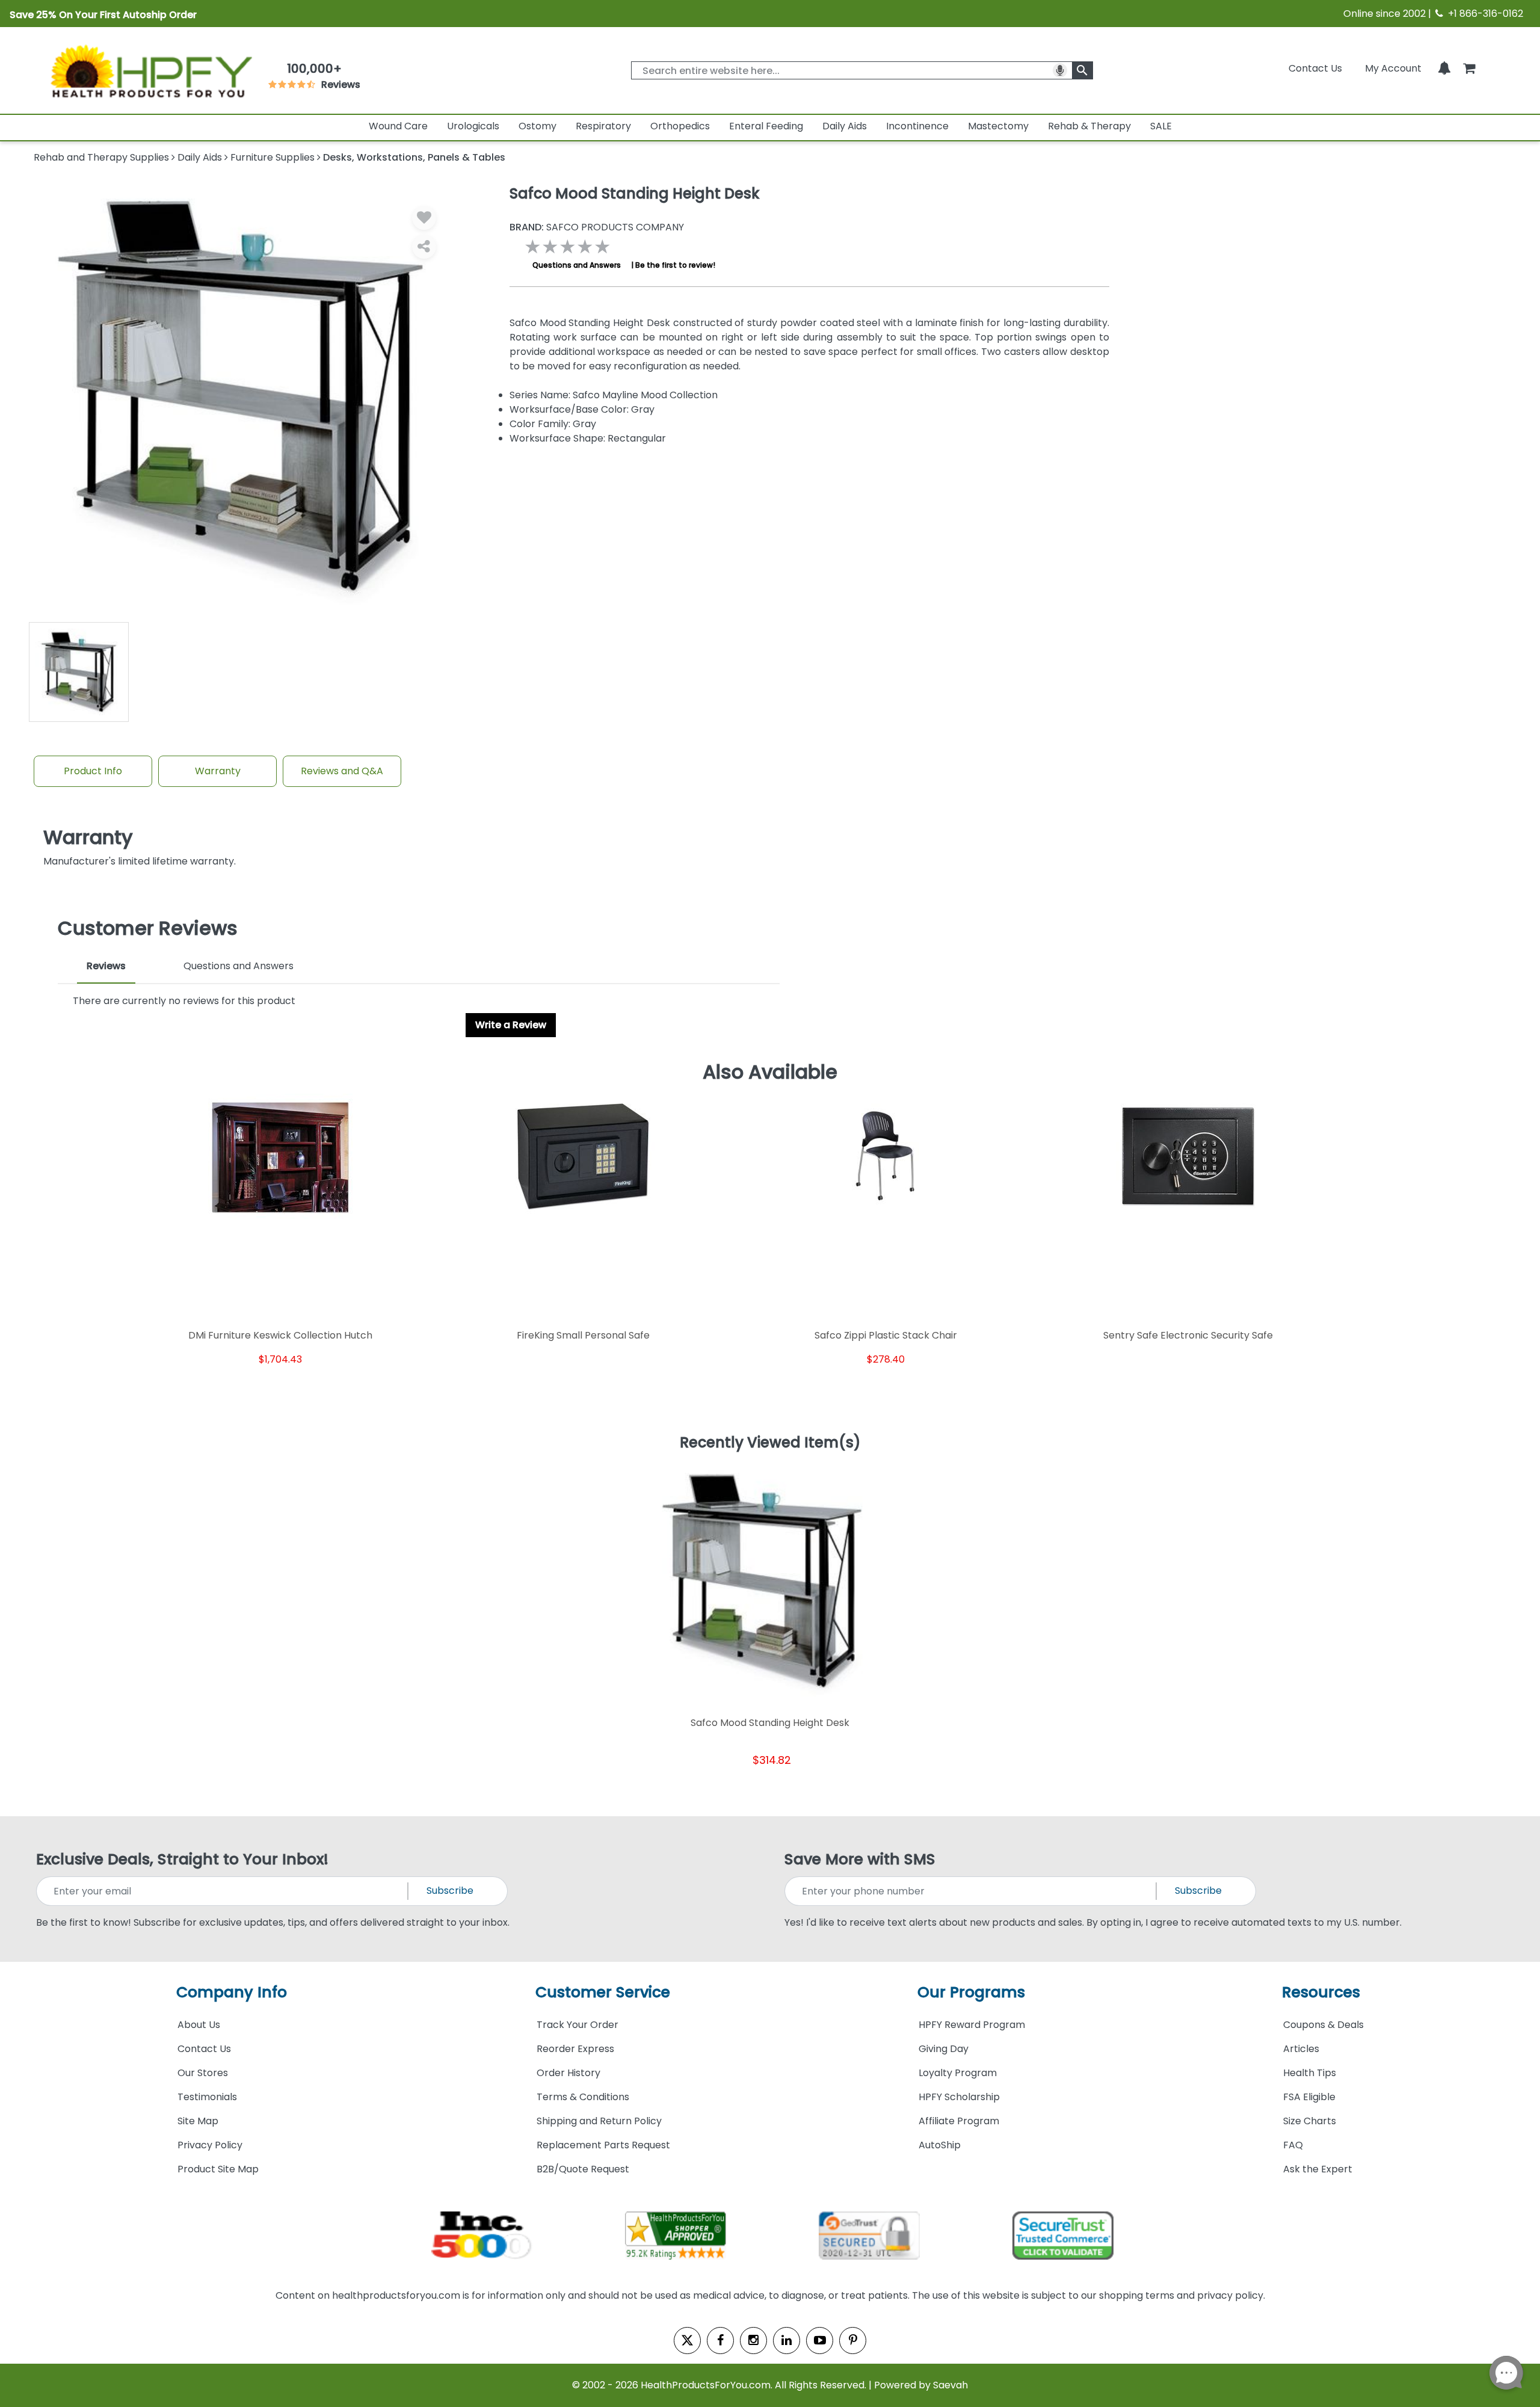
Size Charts (1310, 2121)
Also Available (770, 1072)
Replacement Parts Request (603, 2145)
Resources (1321, 1992)
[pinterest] (853, 2341)
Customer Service (603, 1992)
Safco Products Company (597, 227)
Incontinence (917, 126)
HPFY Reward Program (972, 2025)
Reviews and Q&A (342, 771)
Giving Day (944, 2049)
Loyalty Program (958, 2073)
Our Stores (203, 2073)
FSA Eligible (1309, 2097)
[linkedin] (787, 2341)
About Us (199, 2025)
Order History (568, 2073)
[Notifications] (1444, 68)
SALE (1161, 126)
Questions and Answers (577, 265)
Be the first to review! (675, 265)
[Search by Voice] (1060, 70)
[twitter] (687, 2341)
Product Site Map (218, 2169)
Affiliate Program (959, 2121)
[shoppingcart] (1469, 68)
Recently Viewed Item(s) (770, 1443)
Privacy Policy (210, 2145)
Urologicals (473, 126)
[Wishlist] (424, 218)
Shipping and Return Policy (599, 2121)
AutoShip (940, 2145)
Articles (1301, 2049)
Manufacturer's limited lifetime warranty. (140, 847)
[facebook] (720, 2341)
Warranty (218, 771)
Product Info (93, 771)
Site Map (198, 2121)
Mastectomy (998, 126)
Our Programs (971, 1992)
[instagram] (753, 2341)
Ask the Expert (1318, 2169)
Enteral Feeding (766, 126)
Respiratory (603, 126)
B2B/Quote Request (583, 2169)
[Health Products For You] (150, 70)
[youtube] (820, 2341)
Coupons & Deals (1323, 2025)
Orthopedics (680, 126)
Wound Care (398, 126)
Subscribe (450, 1891)
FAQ (1293, 2145)
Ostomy (537, 126)
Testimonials (207, 2097)
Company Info (232, 1992)
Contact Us (1315, 68)
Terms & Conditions (583, 2097)
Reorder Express (575, 2049)
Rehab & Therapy (1089, 126)
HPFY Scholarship (959, 2097)
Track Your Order (577, 2025)
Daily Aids (845, 126)
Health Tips (1310, 2073)
